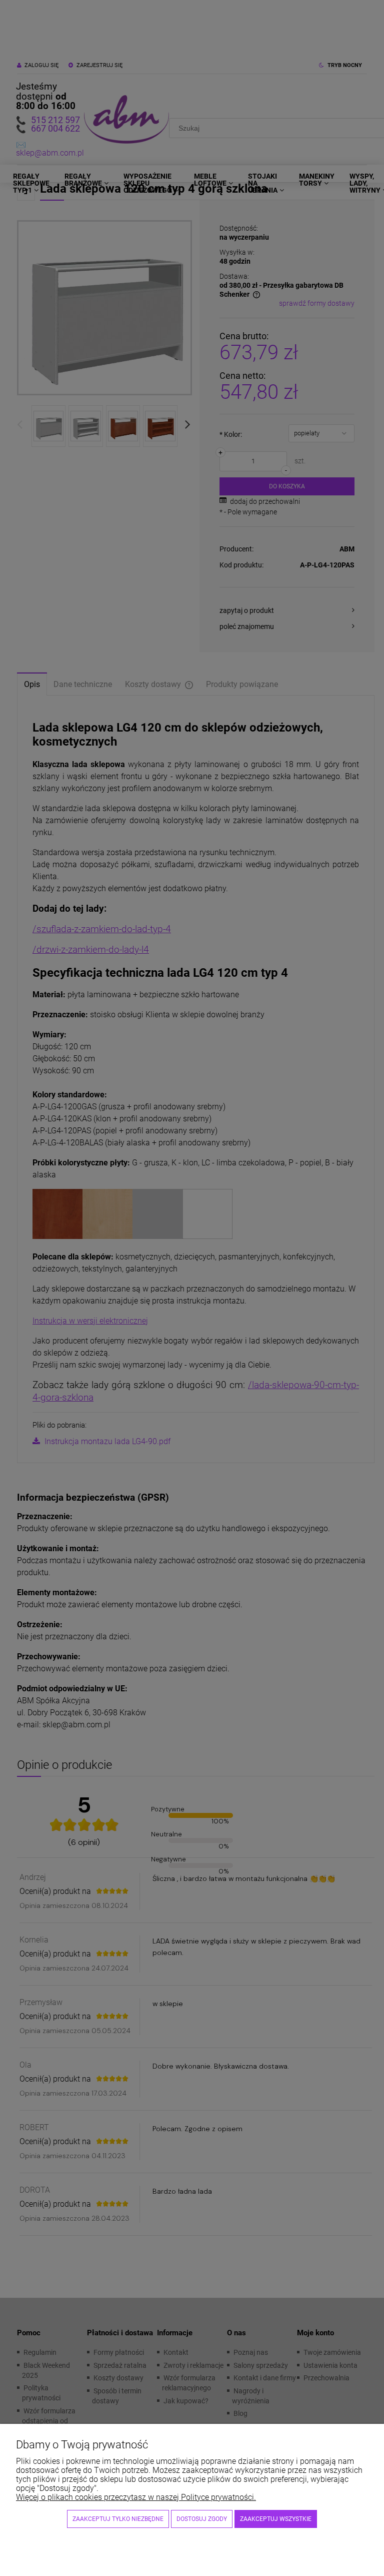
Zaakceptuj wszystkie (276, 2519)
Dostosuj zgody (202, 2519)
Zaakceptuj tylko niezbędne (118, 2519)
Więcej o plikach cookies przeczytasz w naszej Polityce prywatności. (136, 2497)
